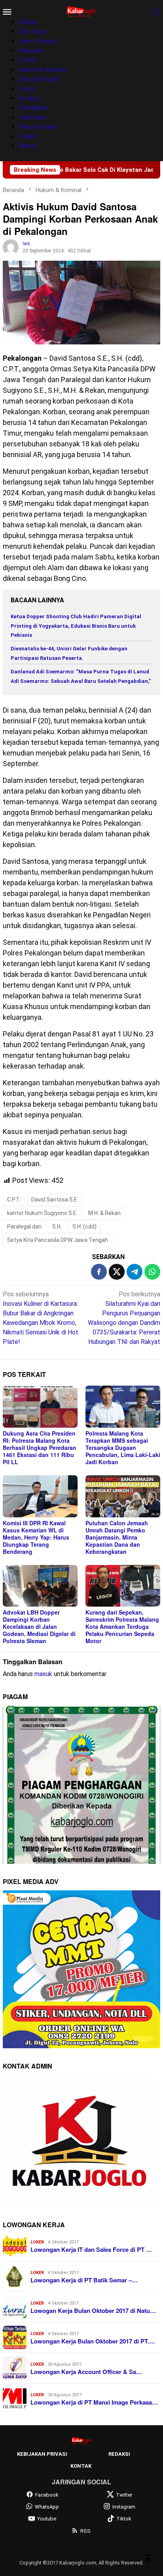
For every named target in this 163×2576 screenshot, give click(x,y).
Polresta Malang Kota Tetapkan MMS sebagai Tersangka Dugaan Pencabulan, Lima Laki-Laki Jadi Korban (123, 1448)
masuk (43, 1674)
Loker (37, 2242)
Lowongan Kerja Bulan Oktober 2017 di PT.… (93, 2341)
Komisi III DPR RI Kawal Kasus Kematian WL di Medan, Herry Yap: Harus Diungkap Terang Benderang (36, 1537)
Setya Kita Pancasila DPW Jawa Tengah (58, 1240)
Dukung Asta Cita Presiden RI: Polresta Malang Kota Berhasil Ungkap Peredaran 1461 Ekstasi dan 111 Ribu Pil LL (40, 1448)
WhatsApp (47, 2507)
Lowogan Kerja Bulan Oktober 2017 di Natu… (93, 2311)
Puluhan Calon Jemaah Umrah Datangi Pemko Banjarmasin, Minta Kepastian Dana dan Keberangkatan (117, 1537)
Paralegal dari (24, 1226)
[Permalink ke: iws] (11, 247)
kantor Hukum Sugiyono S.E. (42, 1213)
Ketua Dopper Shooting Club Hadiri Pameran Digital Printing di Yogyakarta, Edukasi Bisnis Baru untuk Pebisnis (76, 626)
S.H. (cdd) (84, 1226)
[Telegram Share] (135, 1272)
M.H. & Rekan (104, 1213)
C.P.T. (14, 1200)
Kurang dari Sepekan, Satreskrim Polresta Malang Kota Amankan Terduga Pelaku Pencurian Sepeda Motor (122, 1626)
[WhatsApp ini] (152, 1272)
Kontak (81, 2466)
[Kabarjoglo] (81, 11)
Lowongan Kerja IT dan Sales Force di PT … (91, 2249)
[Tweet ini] (117, 1272)
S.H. (57, 1226)
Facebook (47, 2495)
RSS (85, 2531)
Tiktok (124, 2519)
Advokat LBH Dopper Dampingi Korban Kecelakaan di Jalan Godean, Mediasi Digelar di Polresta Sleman (39, 1626)
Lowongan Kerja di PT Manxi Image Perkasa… (94, 2402)
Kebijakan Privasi (42, 2454)
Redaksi (119, 2454)
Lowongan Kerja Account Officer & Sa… (86, 2372)
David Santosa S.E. (55, 1200)
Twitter (124, 2495)
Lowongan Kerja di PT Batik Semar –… (84, 2280)
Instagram (124, 2507)
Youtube (47, 2519)
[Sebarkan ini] (99, 1272)
